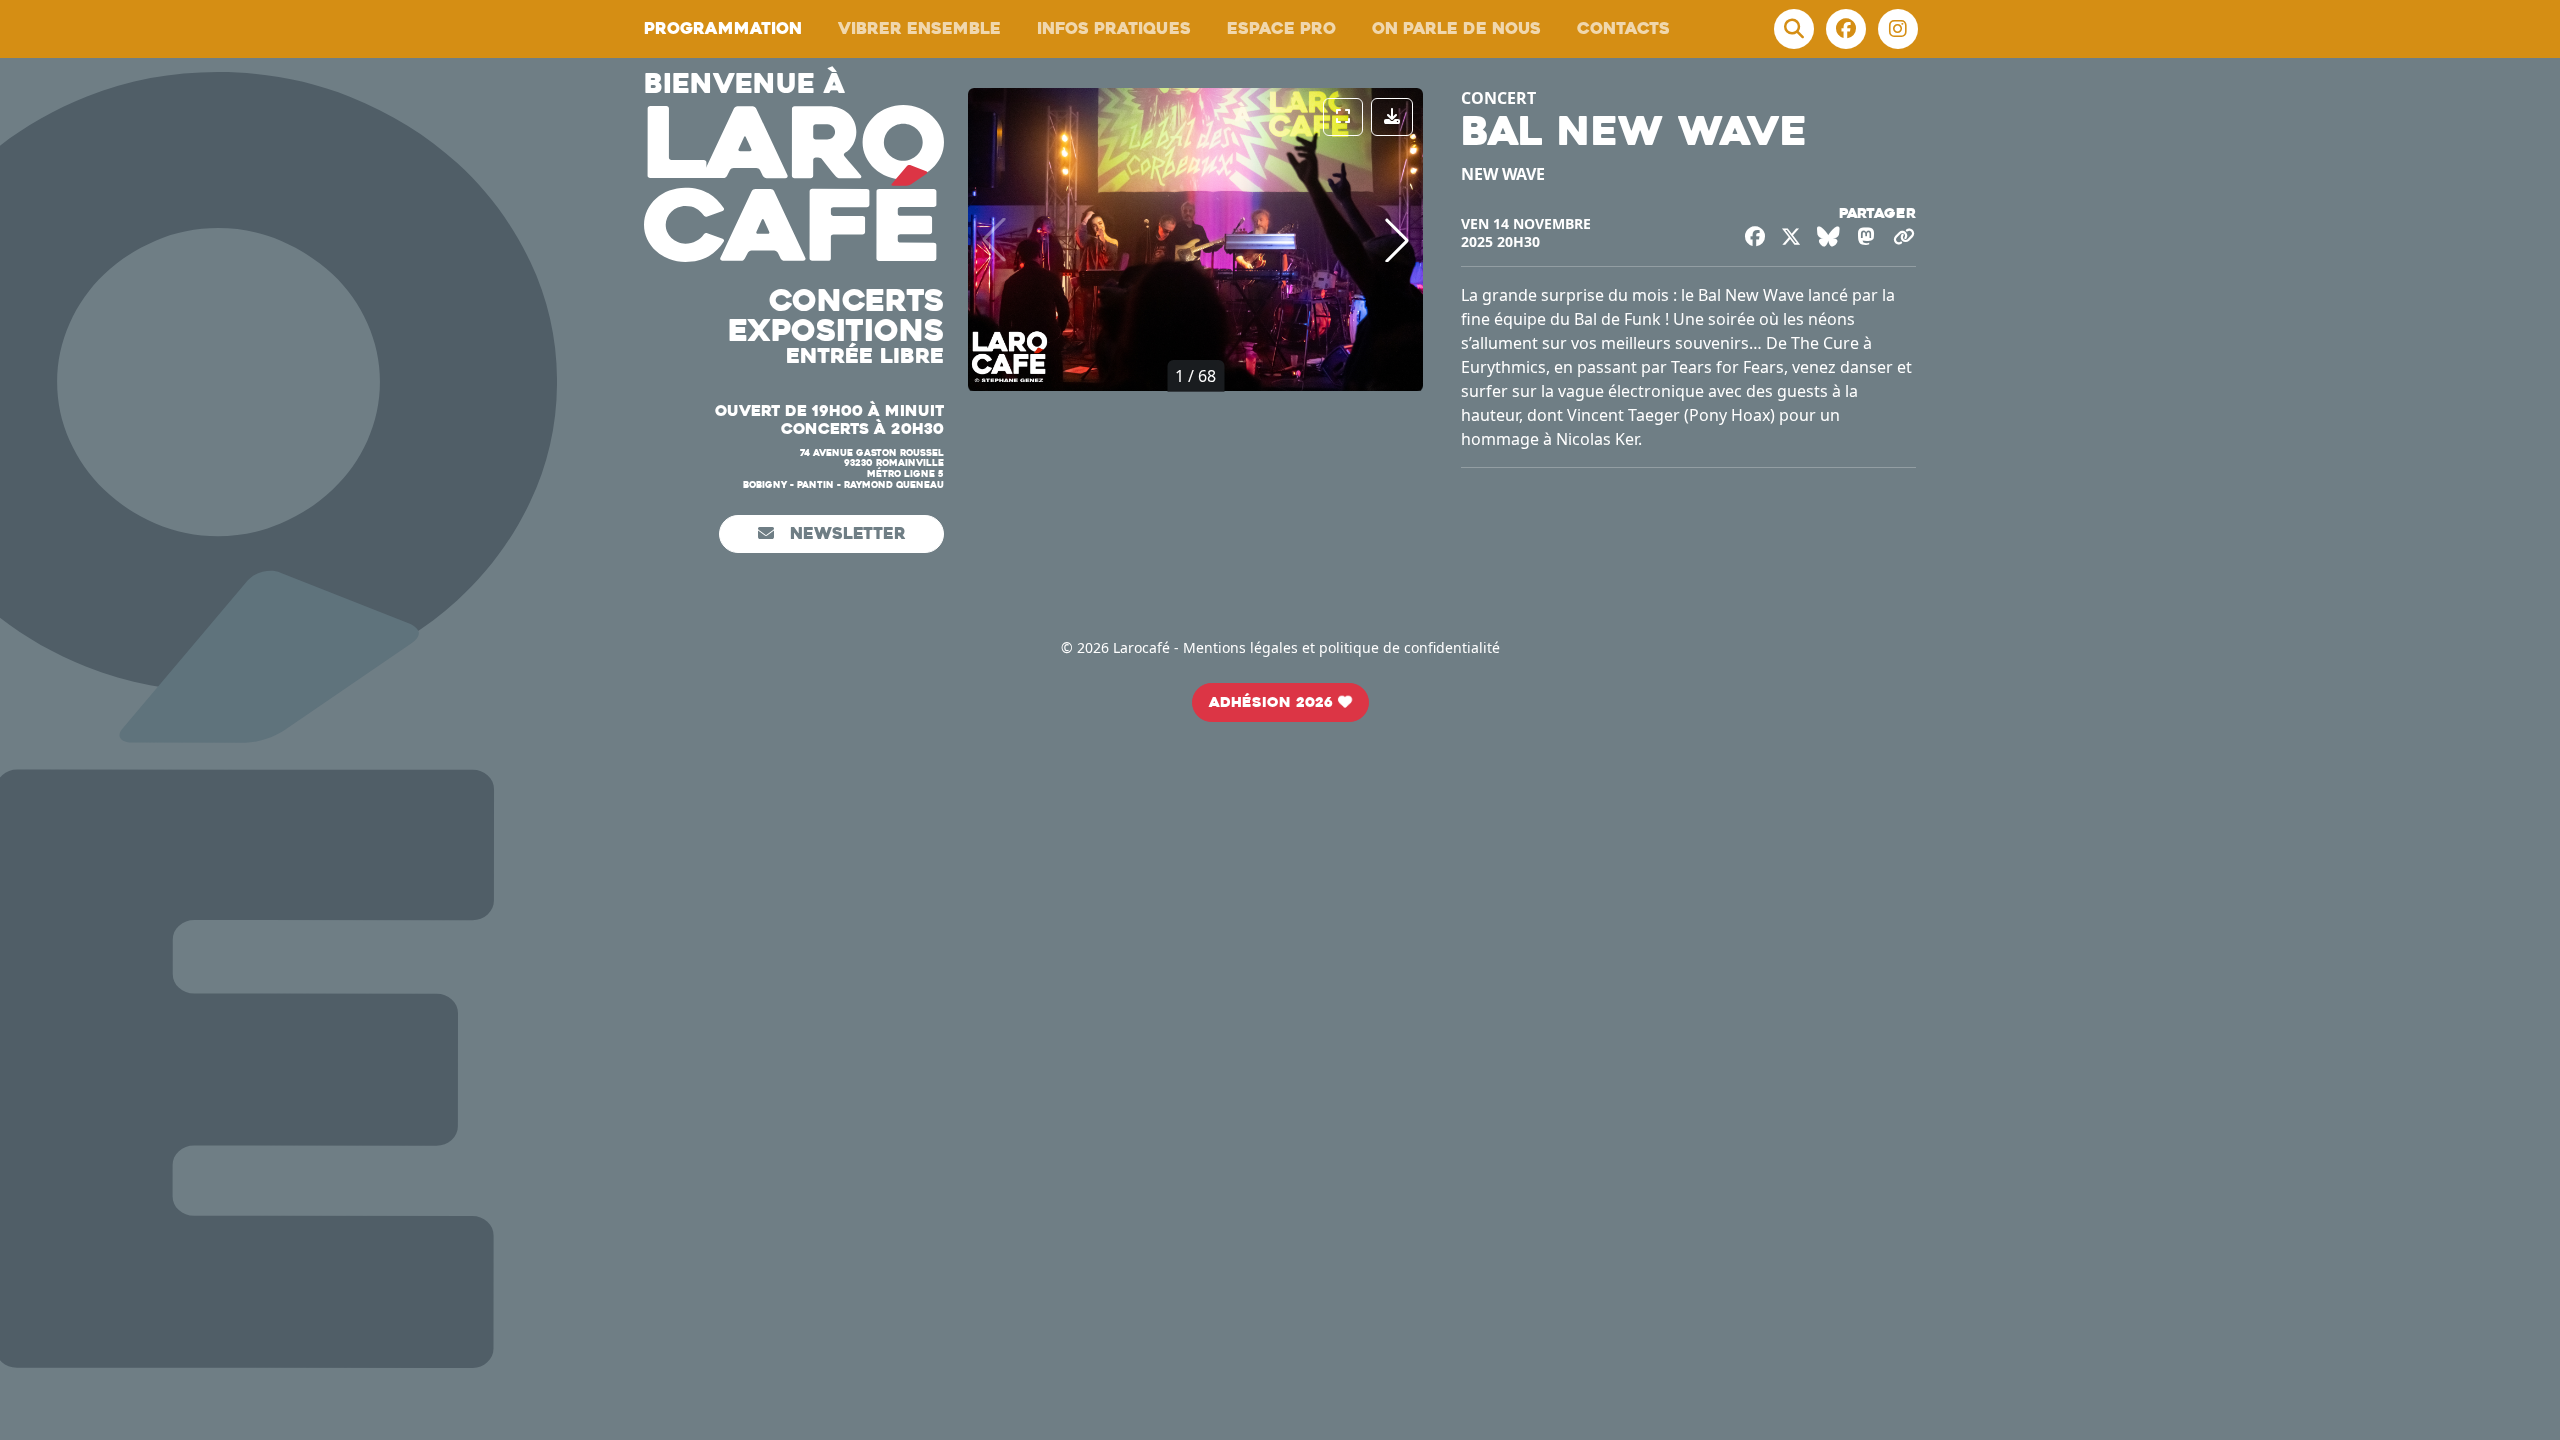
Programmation (723, 28)
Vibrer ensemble (919, 28)
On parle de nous (1456, 28)
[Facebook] (1846, 29)
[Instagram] (1898, 29)
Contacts (1623, 28)
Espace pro (1281, 28)
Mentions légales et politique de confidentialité (1341, 647)
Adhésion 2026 (1273, 702)
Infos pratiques (1114, 28)
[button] (1397, 240)
